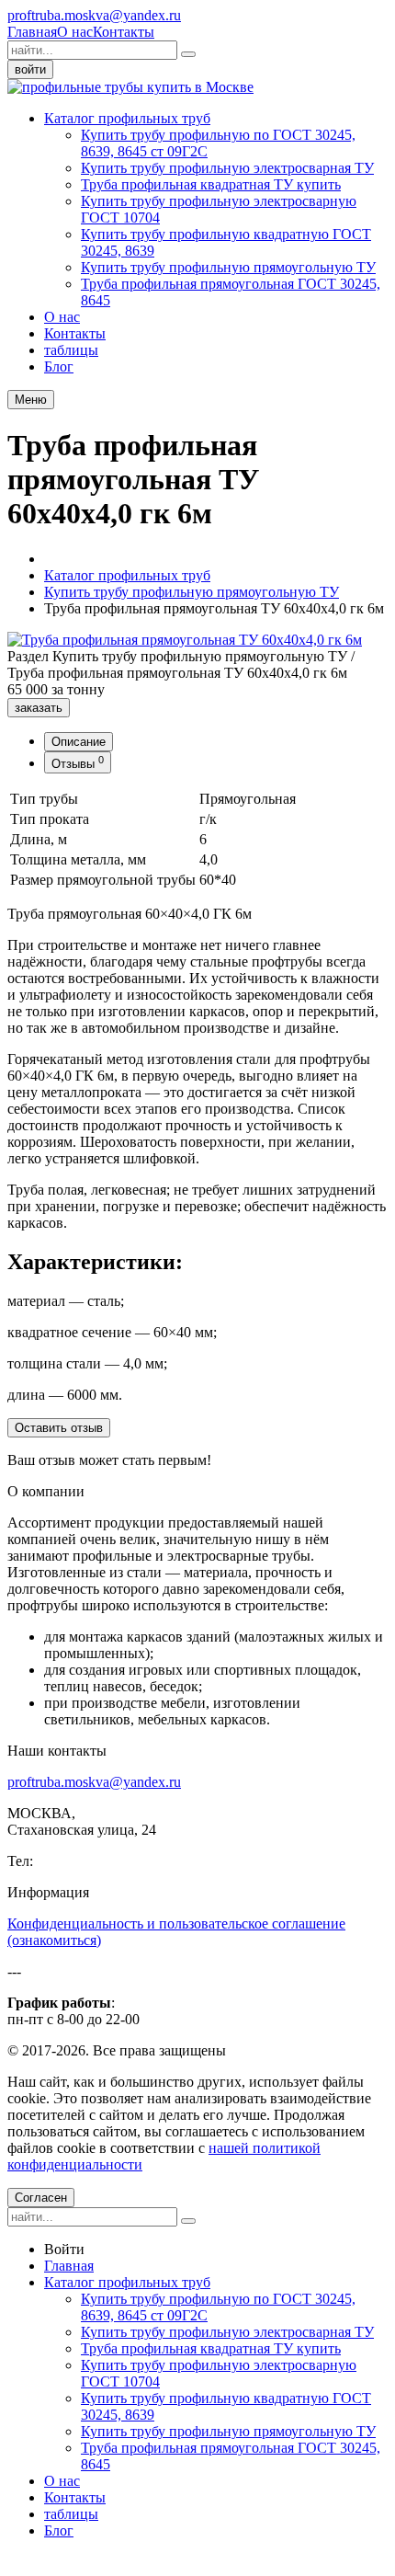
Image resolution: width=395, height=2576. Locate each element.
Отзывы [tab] (78, 762)
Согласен (41, 2198)
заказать (39, 708)
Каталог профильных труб (127, 118)
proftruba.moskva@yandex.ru (94, 15)
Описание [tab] (79, 742)
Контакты (124, 32)
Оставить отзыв (59, 1428)
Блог (59, 366)
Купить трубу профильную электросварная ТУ (227, 168)
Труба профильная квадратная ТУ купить (211, 184)
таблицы (71, 350)
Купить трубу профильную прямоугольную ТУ (228, 267)
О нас (75, 32)
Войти (64, 2249)
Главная (32, 32)
